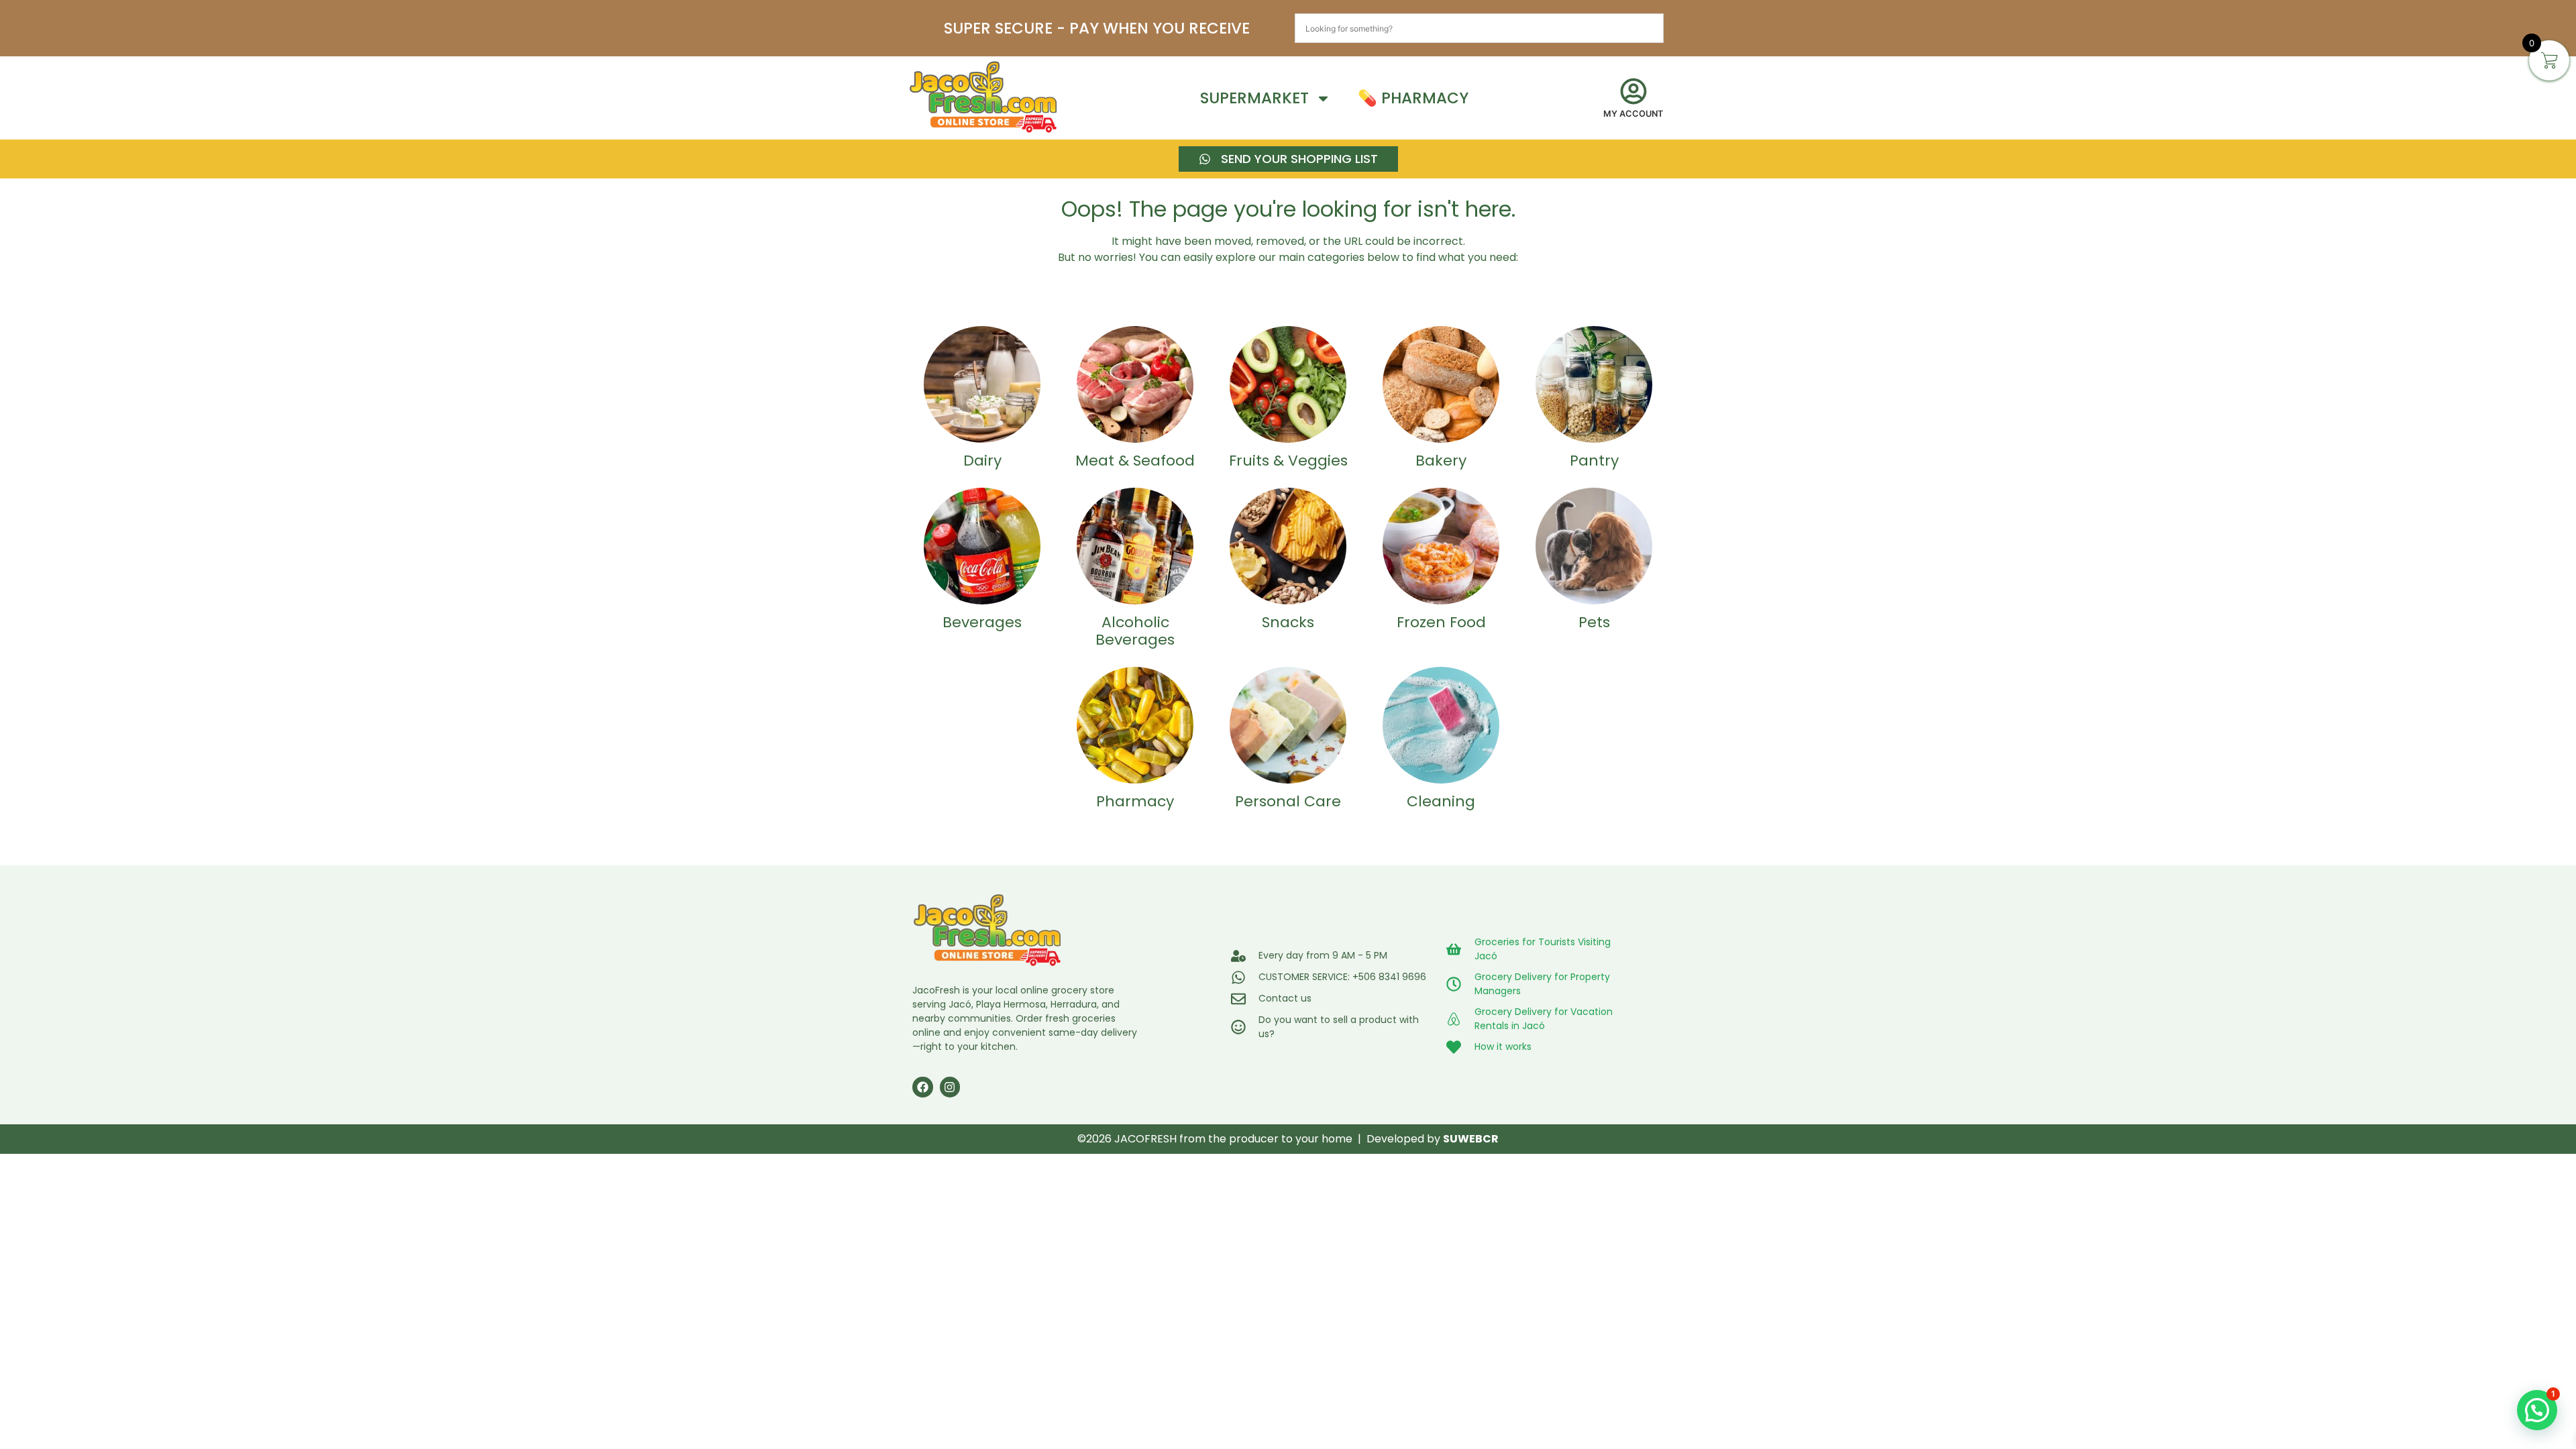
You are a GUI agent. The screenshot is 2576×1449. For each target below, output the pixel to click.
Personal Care (1288, 801)
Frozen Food (1441, 622)
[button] (2537, 1410)
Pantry (1594, 461)
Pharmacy (1135, 801)
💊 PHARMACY (1413, 98)
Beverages (982, 622)
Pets (1594, 622)
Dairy (982, 461)
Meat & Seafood (1135, 461)
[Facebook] (923, 1087)
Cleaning (1441, 801)
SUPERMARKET (1254, 98)
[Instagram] (950, 1087)
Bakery (1441, 461)
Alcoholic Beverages (1135, 631)
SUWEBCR (1471, 1139)
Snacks (1288, 622)
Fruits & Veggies (1288, 461)
